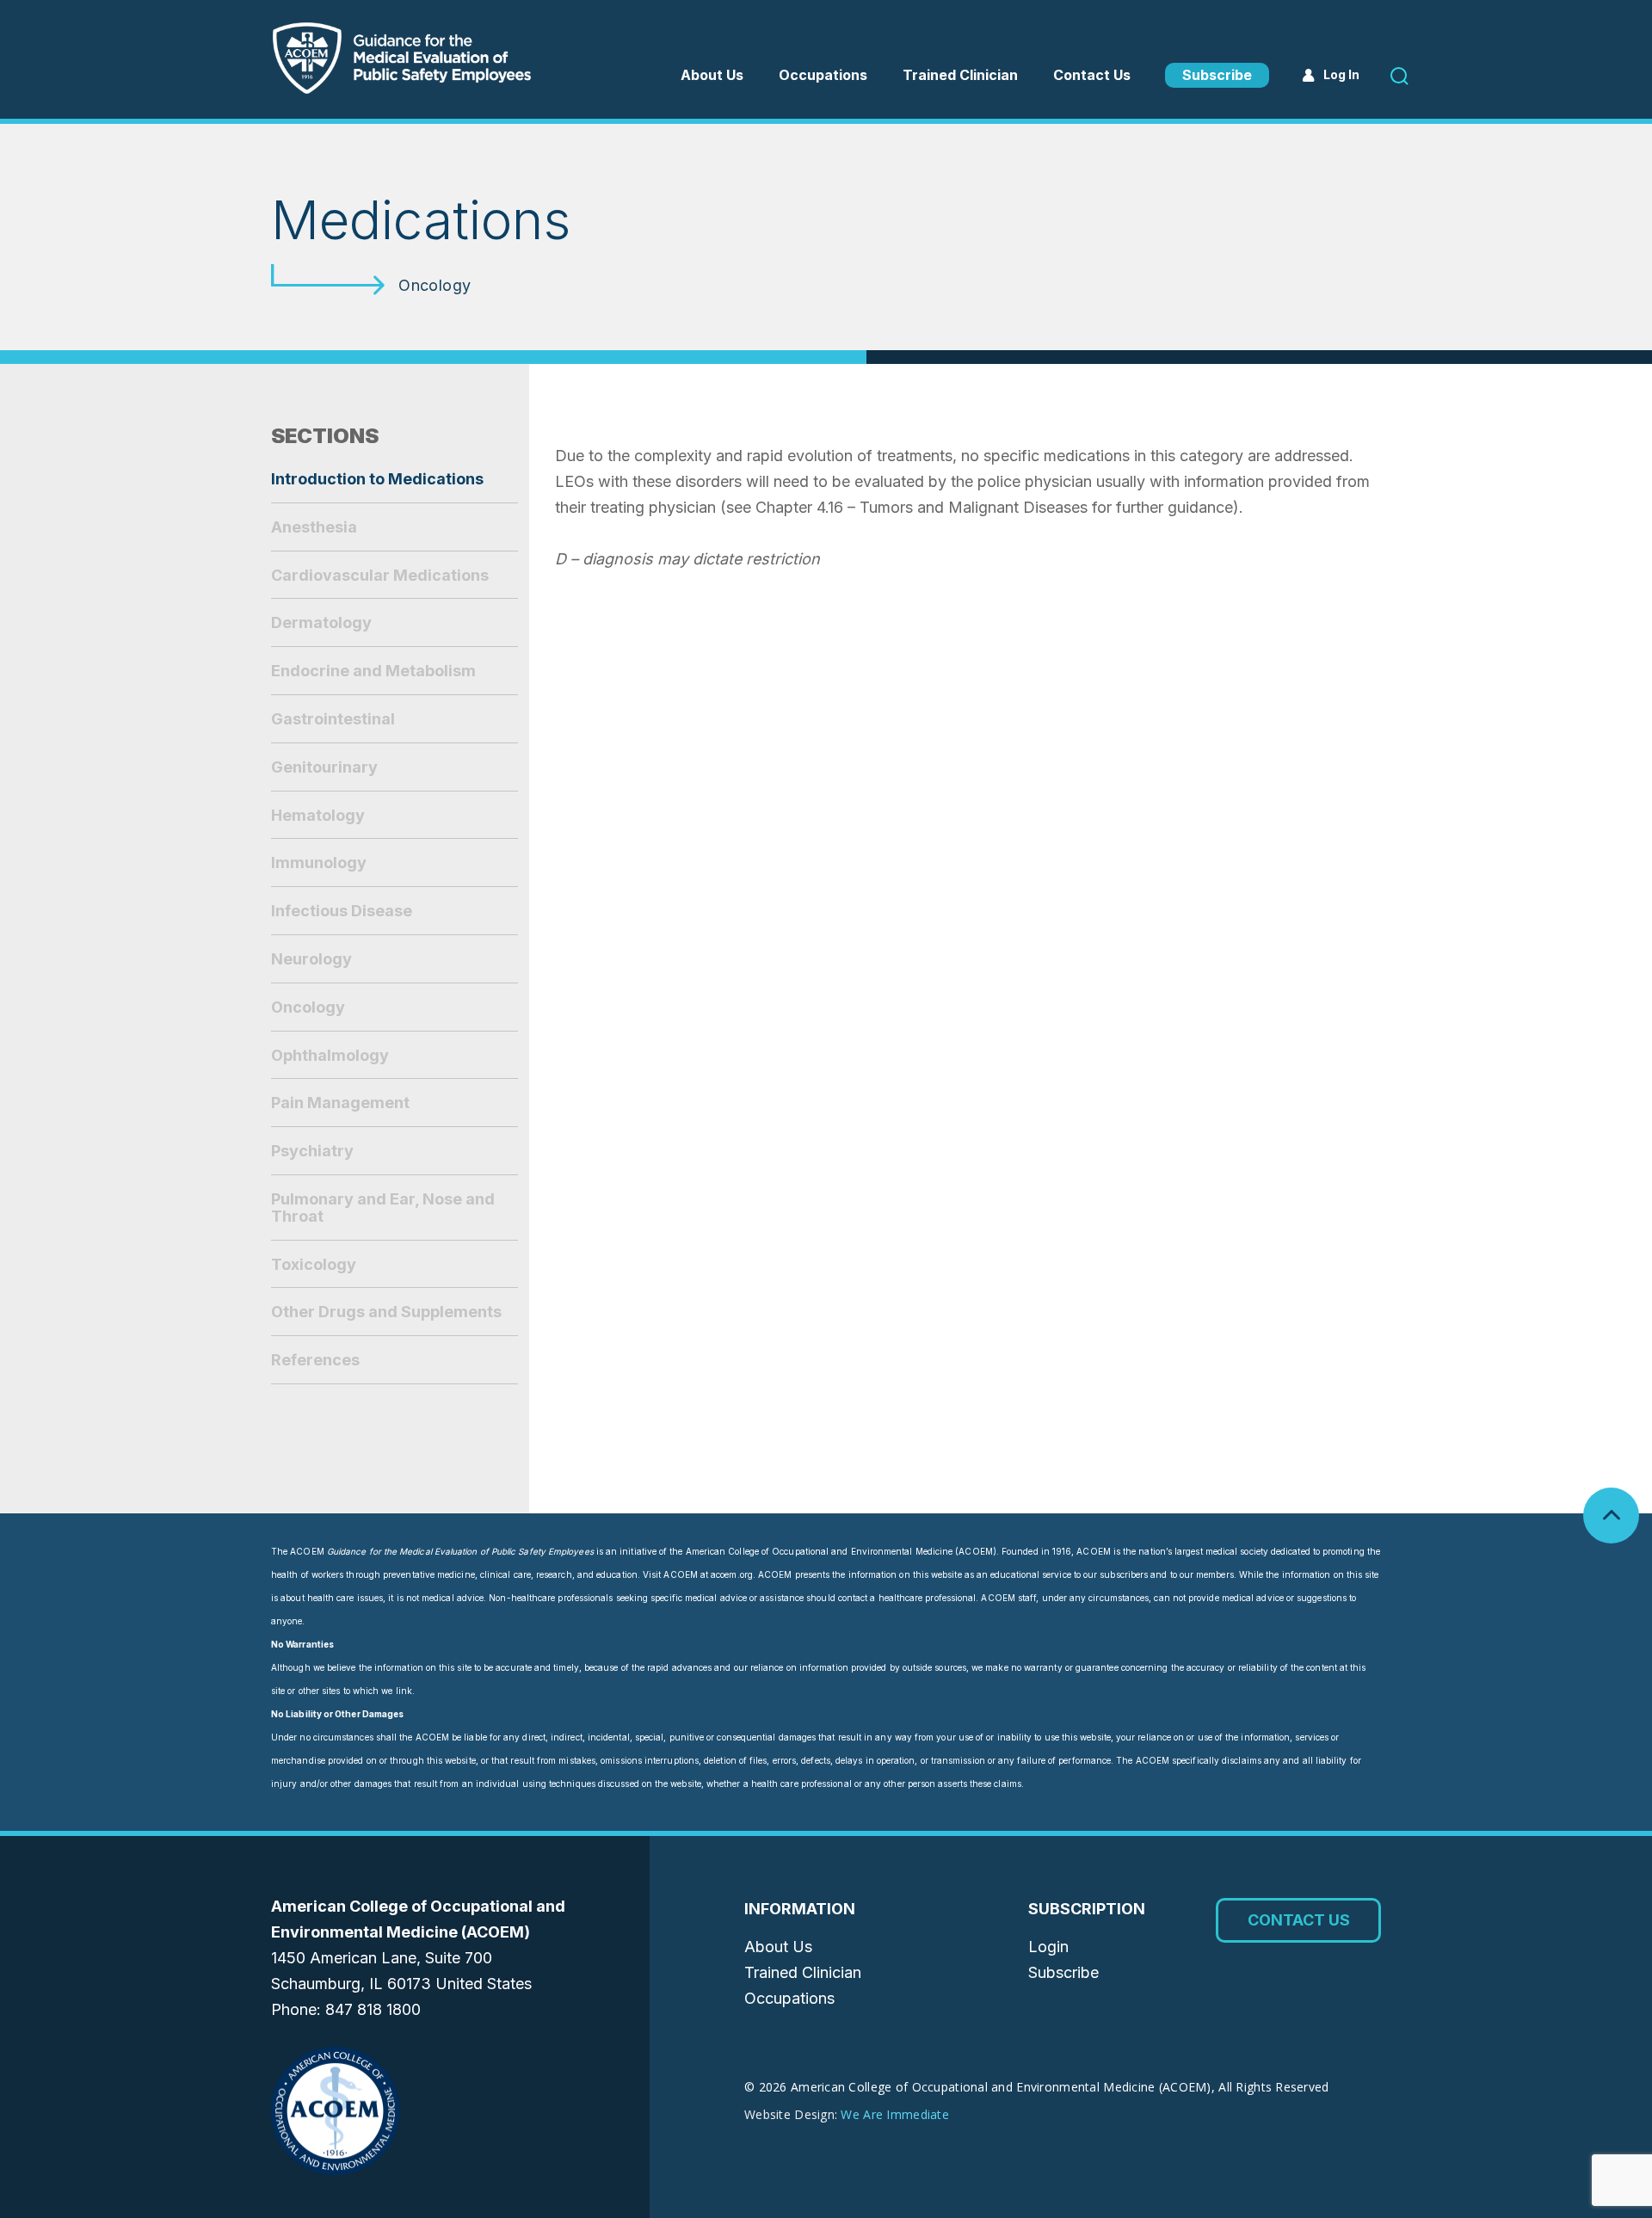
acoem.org (732, 1574)
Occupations (789, 1998)
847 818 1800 (373, 2009)
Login (1048, 1947)
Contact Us (1092, 75)
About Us (712, 75)
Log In (1341, 74)
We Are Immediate (894, 2114)
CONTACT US (1299, 1920)
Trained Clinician (960, 75)
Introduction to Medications (377, 479)
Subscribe (1217, 75)
